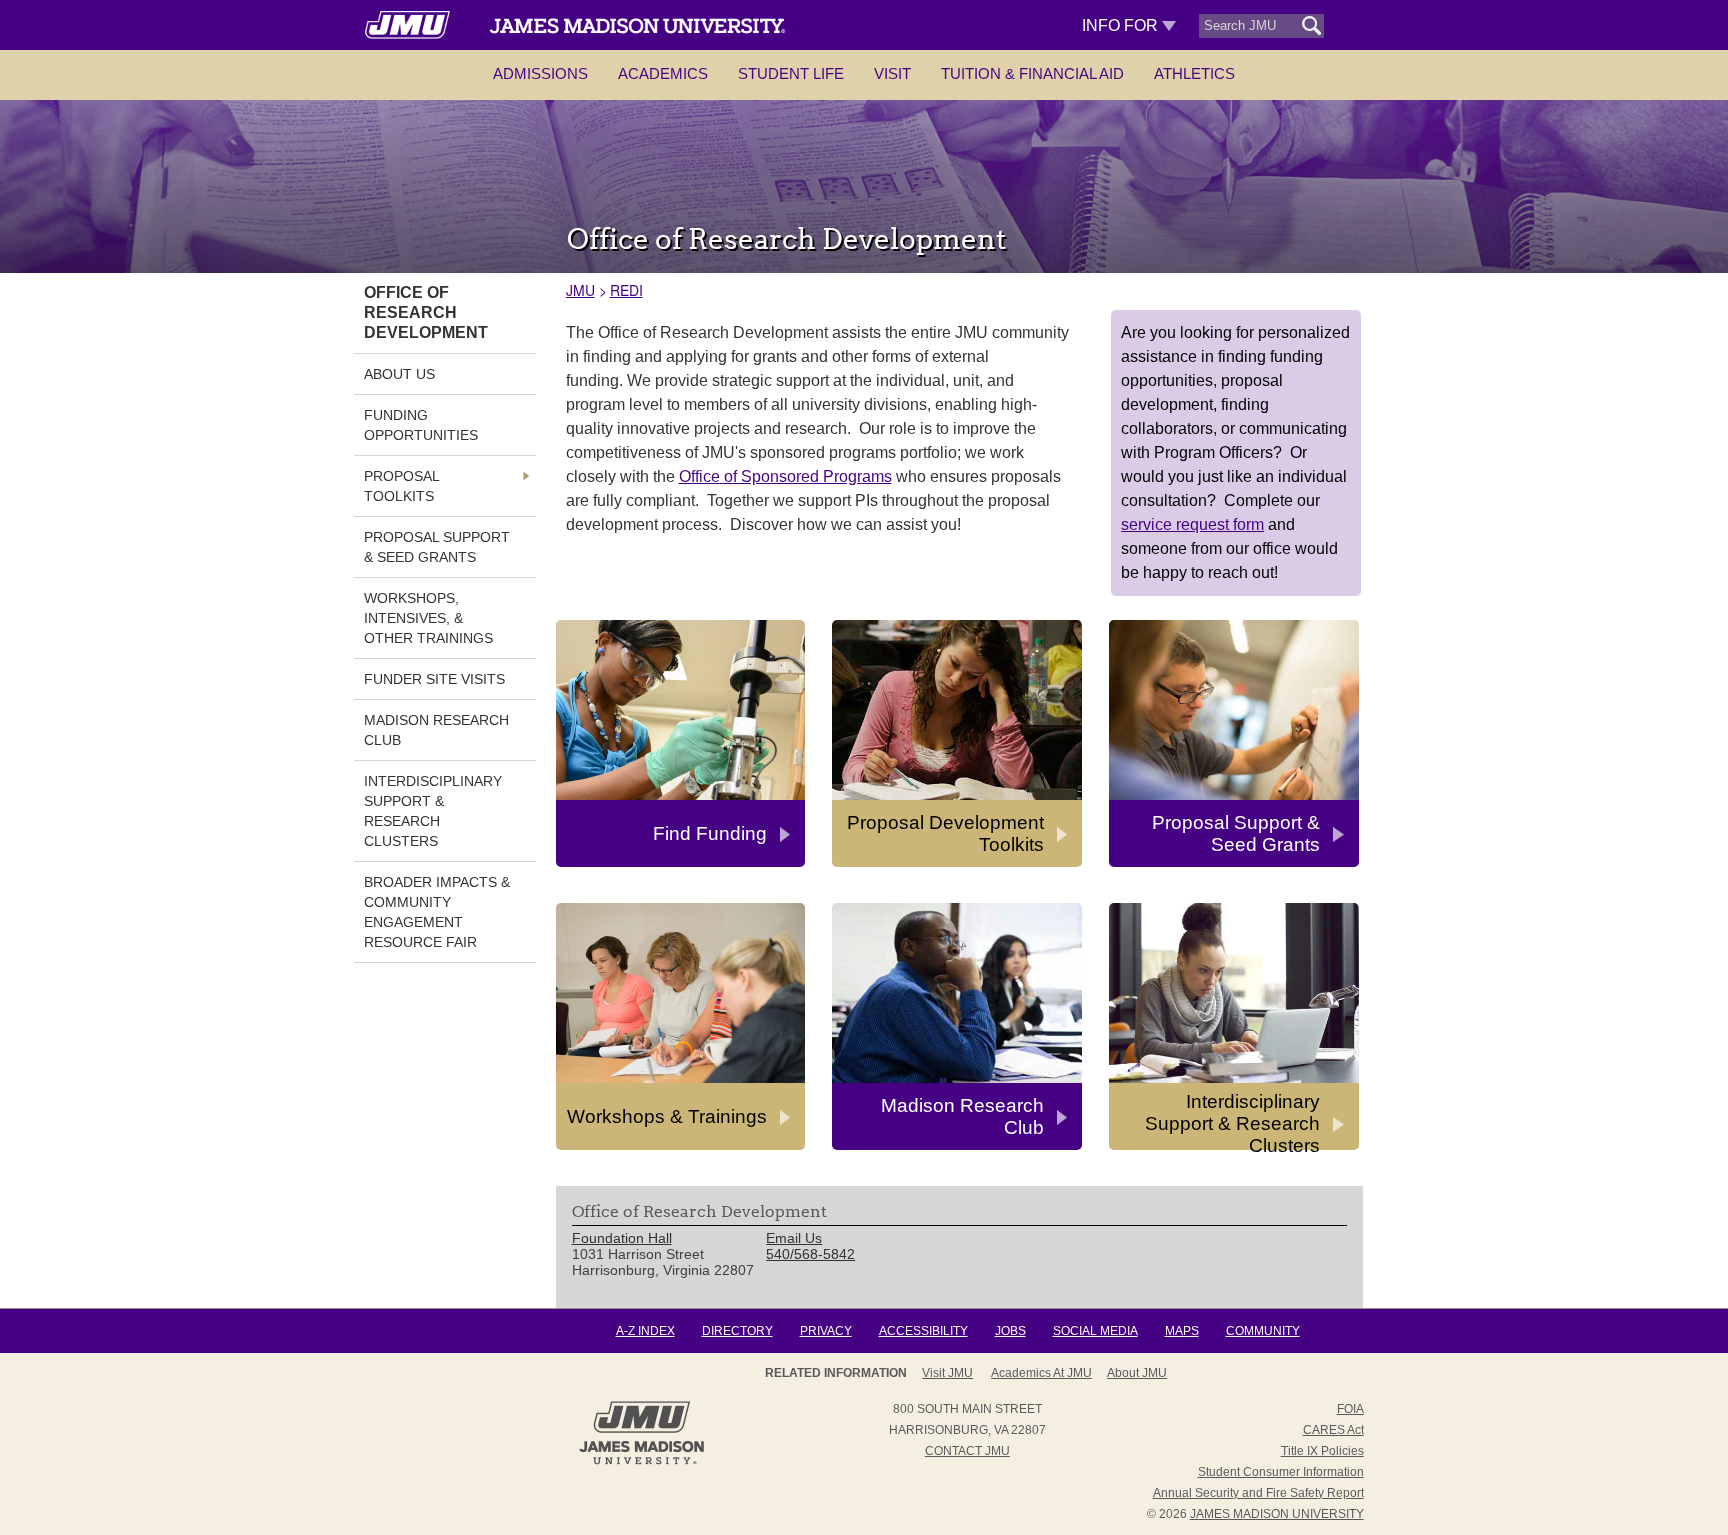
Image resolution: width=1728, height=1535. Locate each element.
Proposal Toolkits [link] (401, 486)
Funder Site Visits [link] (434, 679)
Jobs (1010, 1331)
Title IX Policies (1322, 1451)
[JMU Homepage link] (641, 1462)
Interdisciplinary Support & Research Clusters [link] (433, 811)
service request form (1192, 524)
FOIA (1350, 1409)
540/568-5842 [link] (810, 1254)
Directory (737, 1331)
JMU (580, 290)
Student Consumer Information (1281, 1472)
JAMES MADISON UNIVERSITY (1277, 1514)
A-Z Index (645, 1331)
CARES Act (1333, 1430)
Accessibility (923, 1331)
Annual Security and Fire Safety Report (1258, 1493)
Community (1263, 1331)
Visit (892, 73)
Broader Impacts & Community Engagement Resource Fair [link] (437, 912)
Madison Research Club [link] (436, 730)
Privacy (826, 1331)
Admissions (540, 73)
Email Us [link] (794, 1238)
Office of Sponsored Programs (785, 476)
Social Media (1095, 1331)
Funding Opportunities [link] (421, 425)
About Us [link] (399, 374)
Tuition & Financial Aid (1032, 73)
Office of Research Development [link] (426, 312)
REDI (626, 290)
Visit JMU (947, 1373)
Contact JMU (967, 1451)
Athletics (1194, 73)
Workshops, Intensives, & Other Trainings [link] (428, 618)
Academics (663, 73)
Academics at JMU (1041, 1373)
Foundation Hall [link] (622, 1238)
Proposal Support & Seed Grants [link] (437, 547)
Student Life (791, 73)
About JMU (1137, 1373)
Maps (1182, 1331)
